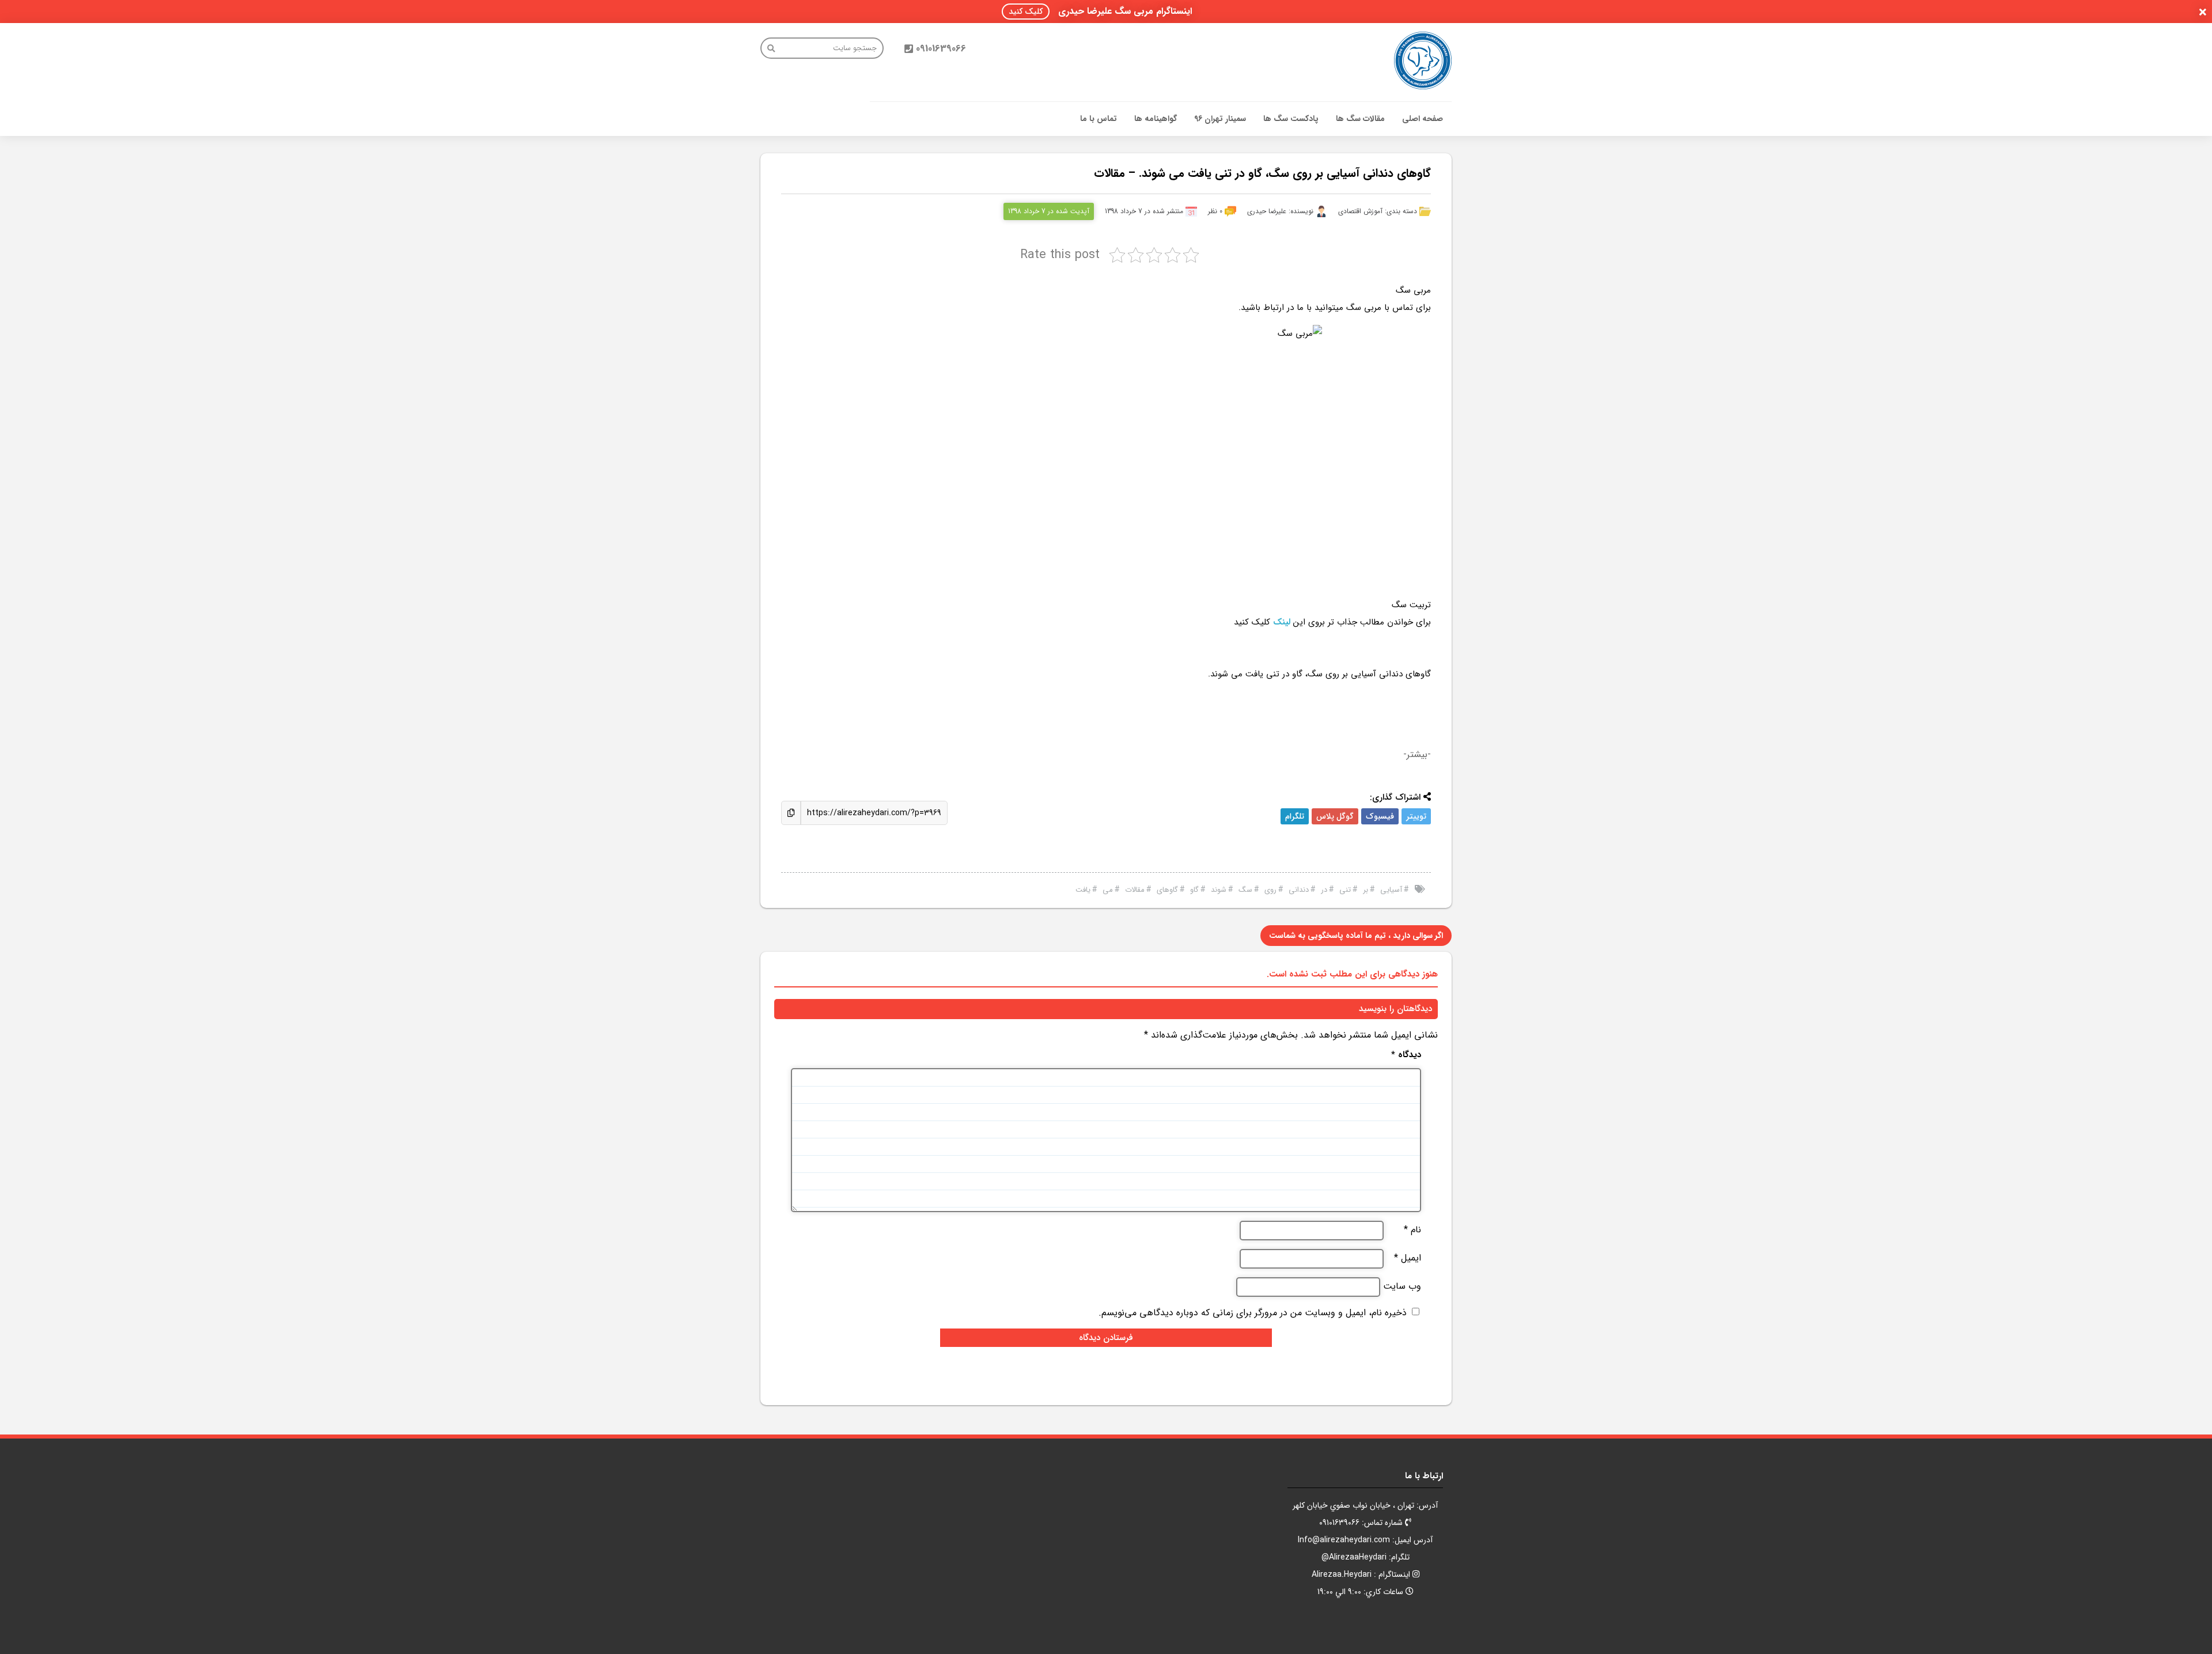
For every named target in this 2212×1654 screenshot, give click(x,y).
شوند (1219, 890)
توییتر (1416, 816)
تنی (1345, 890)
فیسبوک (1380, 816)
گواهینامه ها (1156, 119)
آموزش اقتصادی (1360, 211)
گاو (1194, 890)
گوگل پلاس (1335, 816)
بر (1366, 890)
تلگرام (1295, 816)
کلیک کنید (1026, 12)
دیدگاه (1406, 1055)
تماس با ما (1099, 119)
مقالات (1135, 890)
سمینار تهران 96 (1220, 119)
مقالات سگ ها (1360, 119)
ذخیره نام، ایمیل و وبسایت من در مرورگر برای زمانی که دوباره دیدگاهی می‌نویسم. (1253, 1313)
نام (1412, 1230)
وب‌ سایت (1402, 1286)
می (1108, 890)
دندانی (1299, 890)
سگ (1245, 890)
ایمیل (1408, 1258)
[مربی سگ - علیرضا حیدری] (1423, 60)
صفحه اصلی (1423, 119)
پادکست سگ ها (1291, 119)
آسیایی (1391, 890)
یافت (1083, 890)
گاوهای (1167, 890)
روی (1270, 890)
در (1324, 890)
